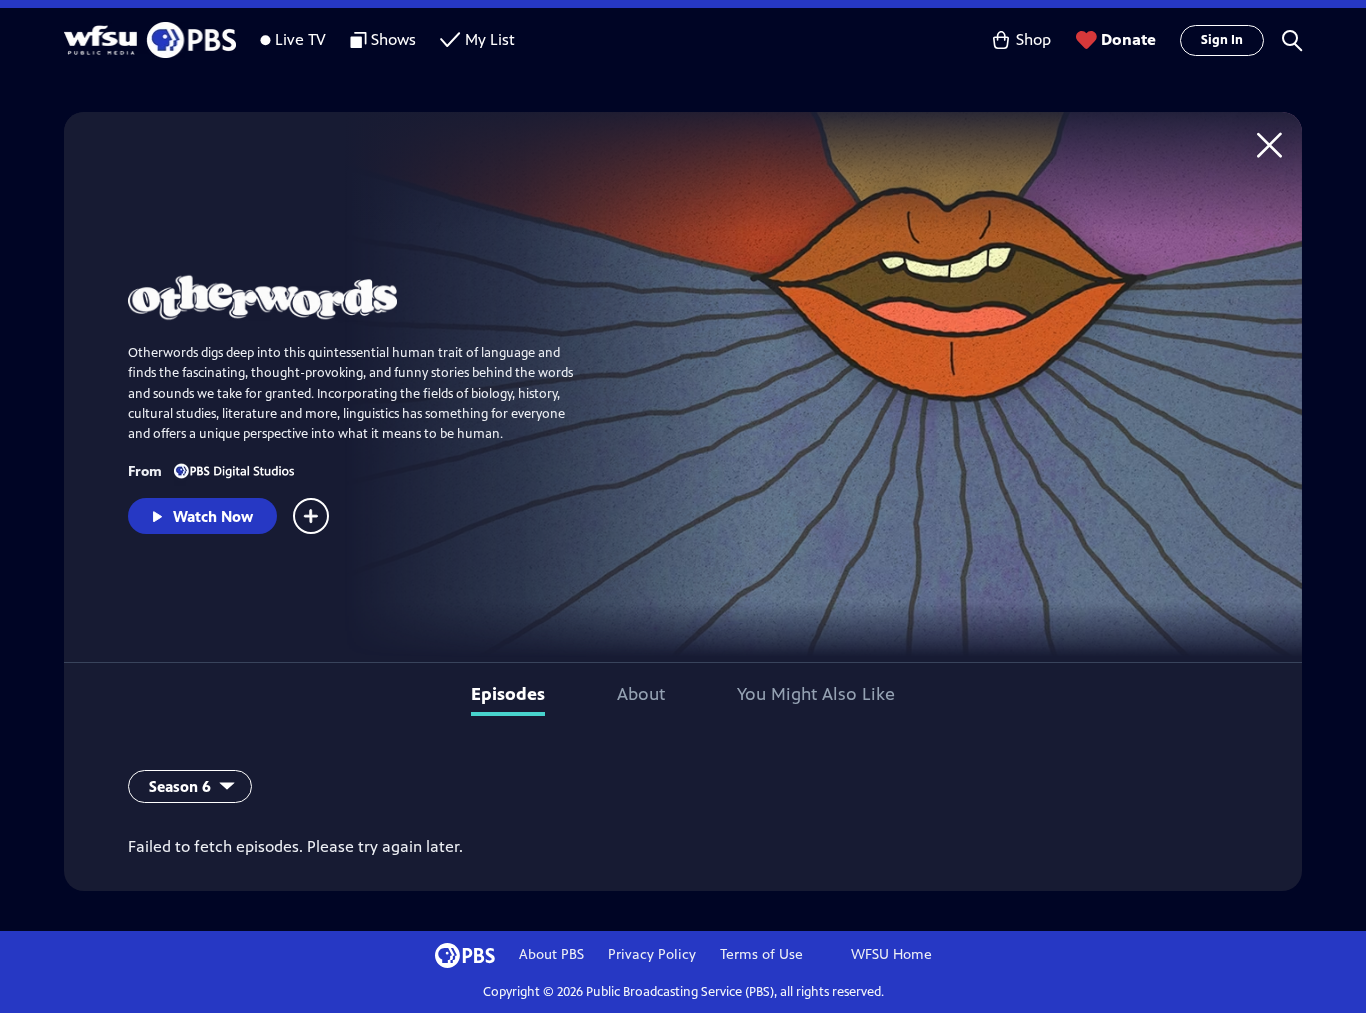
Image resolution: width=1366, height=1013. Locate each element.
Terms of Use (761, 954)
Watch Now (213, 516)
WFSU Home (891, 954)
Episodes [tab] (508, 694)
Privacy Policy (652, 954)
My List (490, 39)
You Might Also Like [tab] (816, 694)
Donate (1128, 39)
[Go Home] (1269, 144)
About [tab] (641, 694)
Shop (1033, 39)
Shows (393, 39)
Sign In (1222, 40)
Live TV (300, 39)
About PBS (551, 954)
